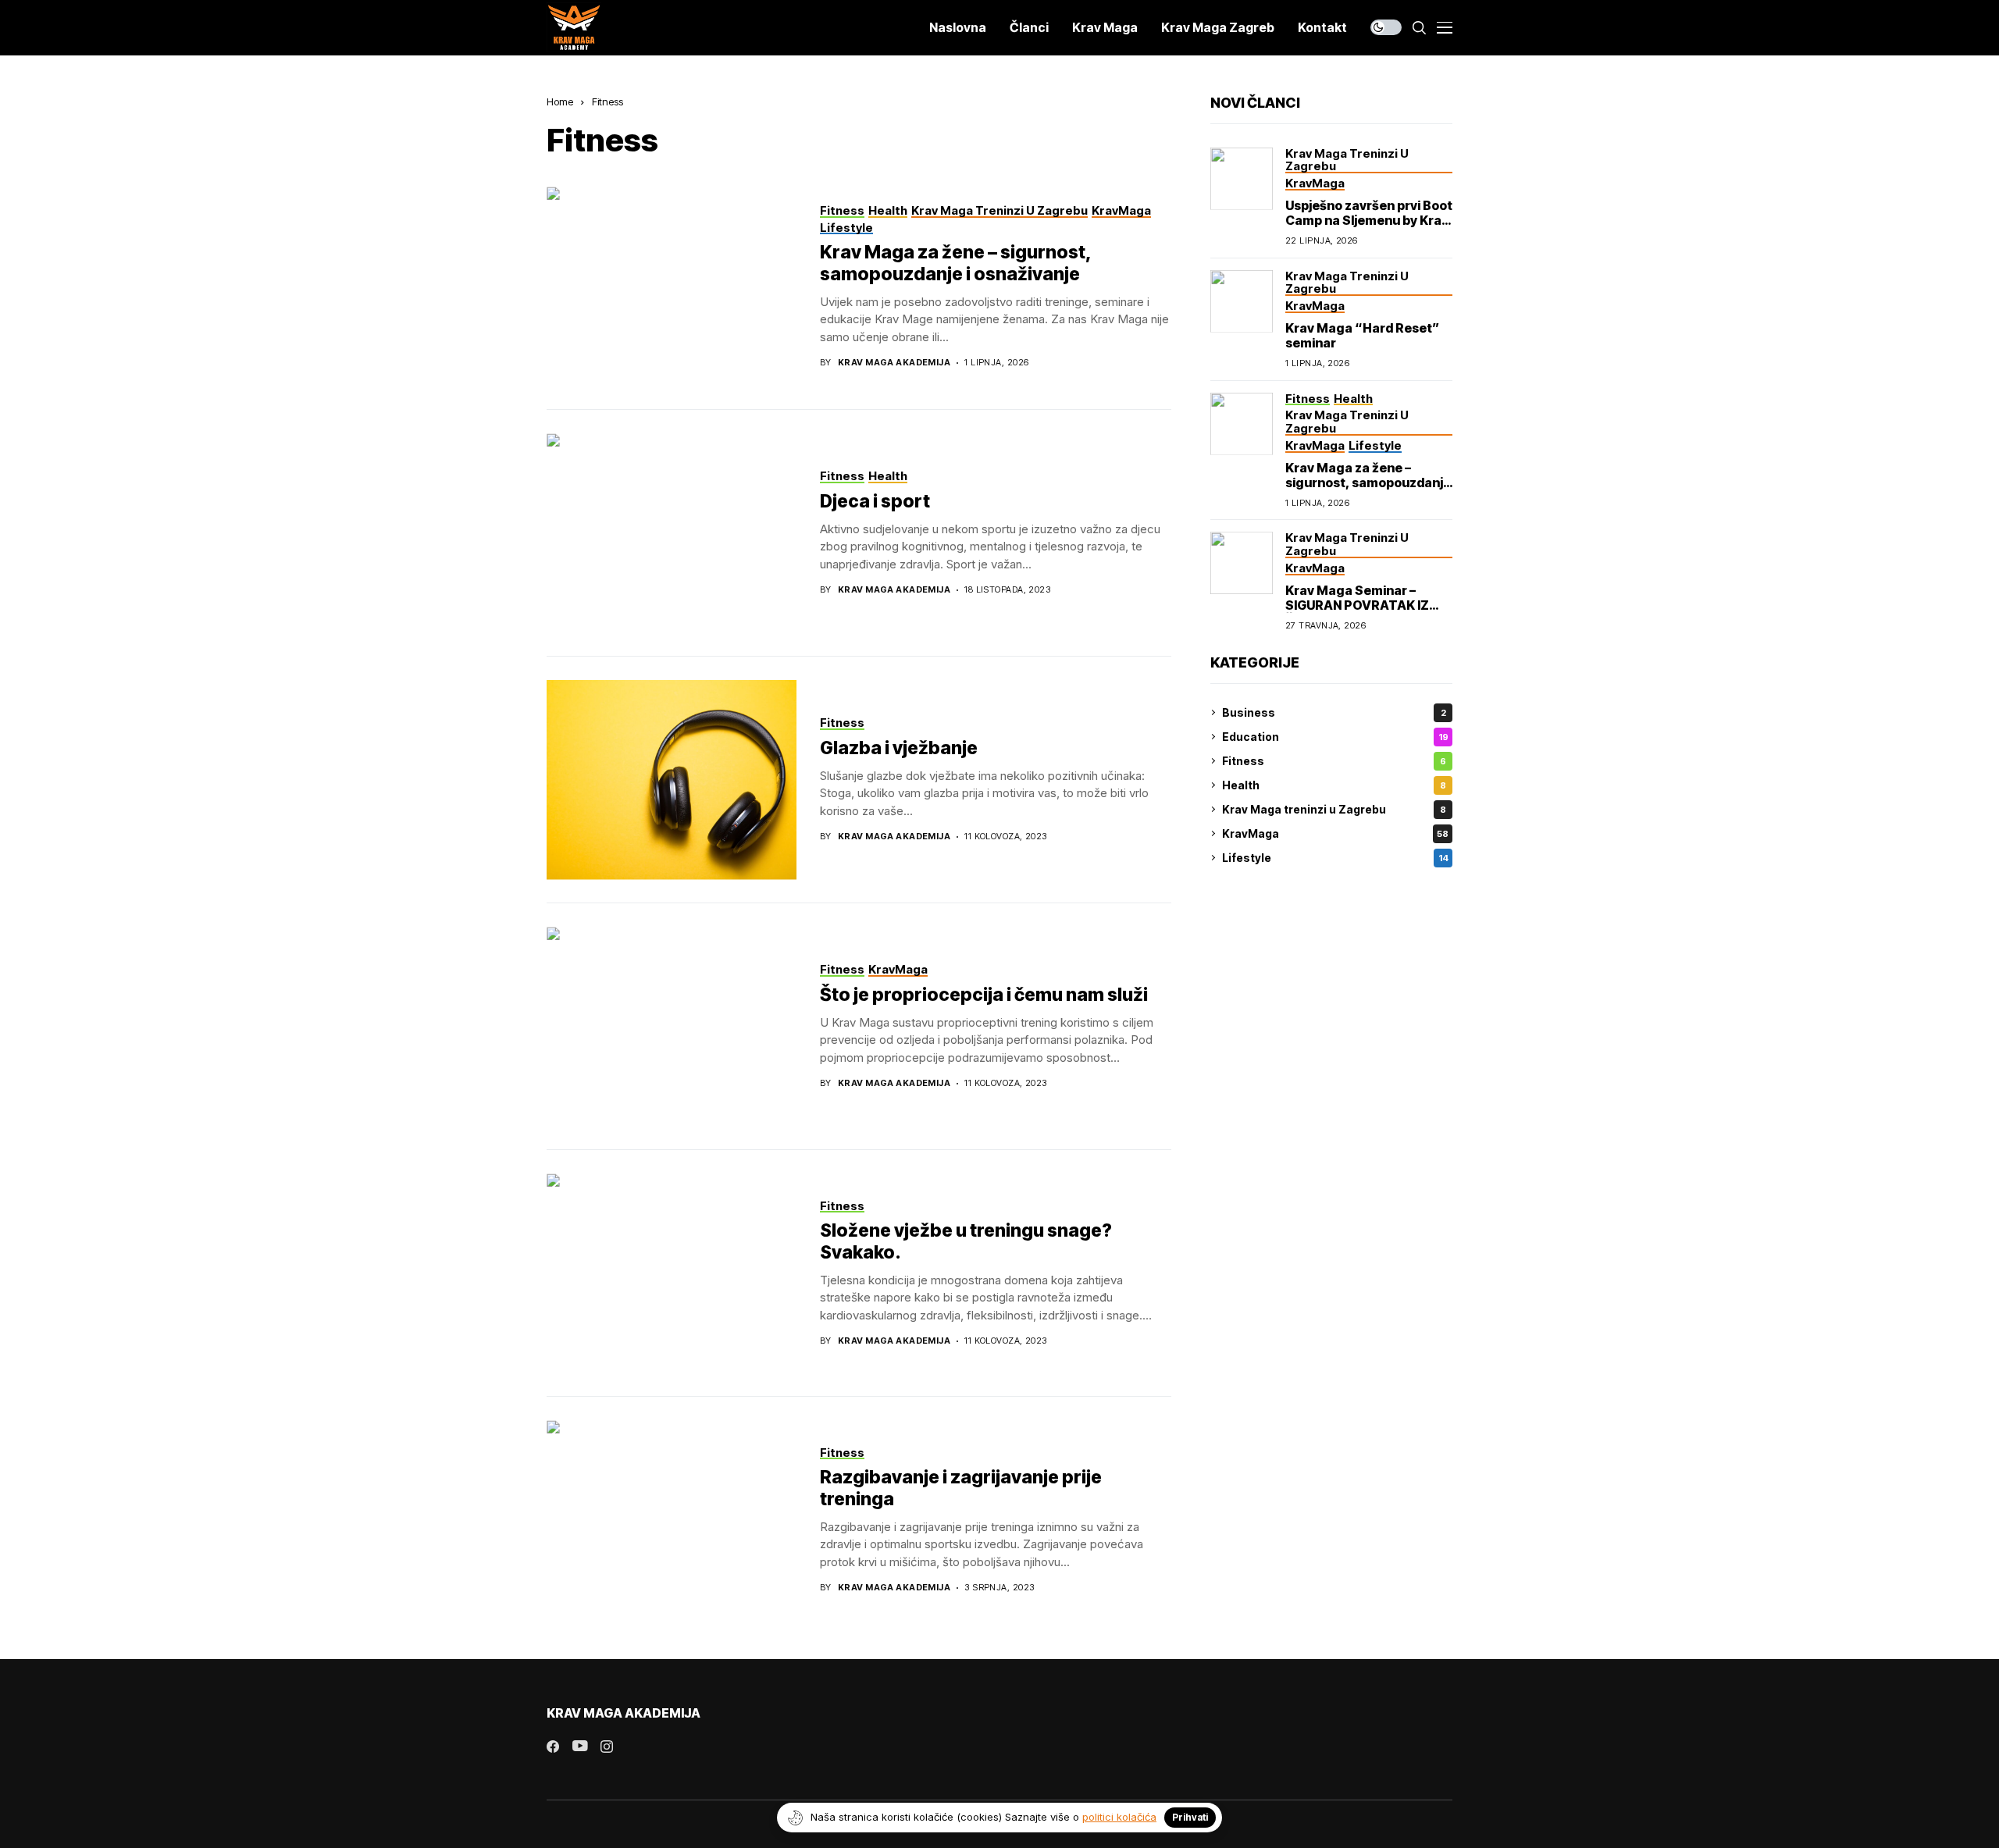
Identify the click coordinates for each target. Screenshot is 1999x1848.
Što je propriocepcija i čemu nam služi (984, 995)
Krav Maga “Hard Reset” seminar (1362, 335)
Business (1334, 712)
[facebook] (553, 1747)
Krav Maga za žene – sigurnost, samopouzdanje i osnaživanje (956, 263)
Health (1334, 785)
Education (1335, 737)
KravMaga (1335, 833)
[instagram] (607, 1747)
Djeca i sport (875, 501)
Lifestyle (1335, 858)
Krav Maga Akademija (894, 363)
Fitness (608, 101)
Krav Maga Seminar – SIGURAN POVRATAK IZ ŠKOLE (1357, 605)
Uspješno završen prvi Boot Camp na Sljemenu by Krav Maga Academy (1369, 220)
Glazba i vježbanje (899, 748)
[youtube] (580, 1747)
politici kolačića (1119, 1817)
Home (560, 101)
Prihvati (1190, 1817)
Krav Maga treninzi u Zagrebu (1334, 809)
